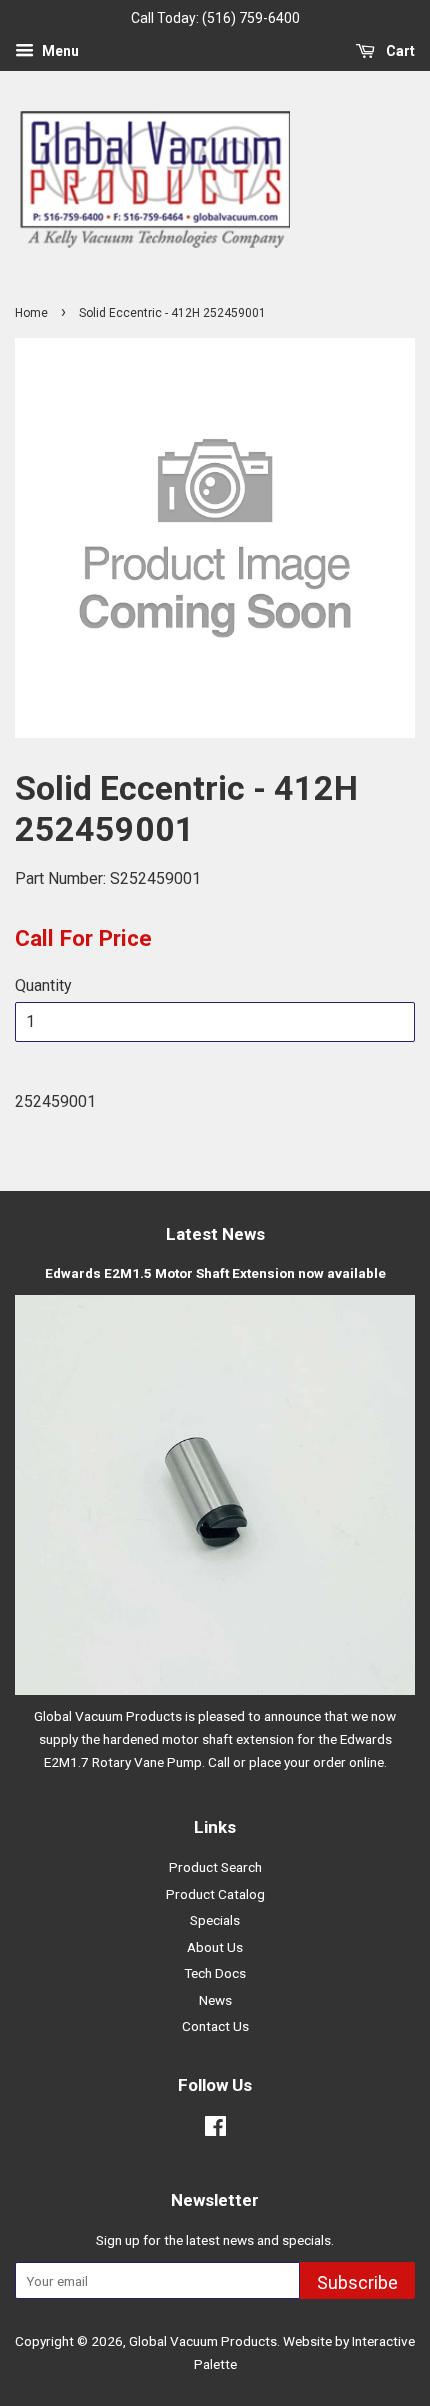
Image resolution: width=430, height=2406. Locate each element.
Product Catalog (215, 1894)
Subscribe (357, 2282)
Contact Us (215, 2026)
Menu (59, 51)
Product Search (215, 1867)
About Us (215, 1947)
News (215, 2000)
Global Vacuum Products (203, 2341)
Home (31, 313)
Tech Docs (215, 1973)
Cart (399, 51)
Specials (215, 1920)
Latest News (215, 1234)
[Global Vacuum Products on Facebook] (215, 2130)
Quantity (43, 985)
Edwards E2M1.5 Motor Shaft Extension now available (215, 1273)
